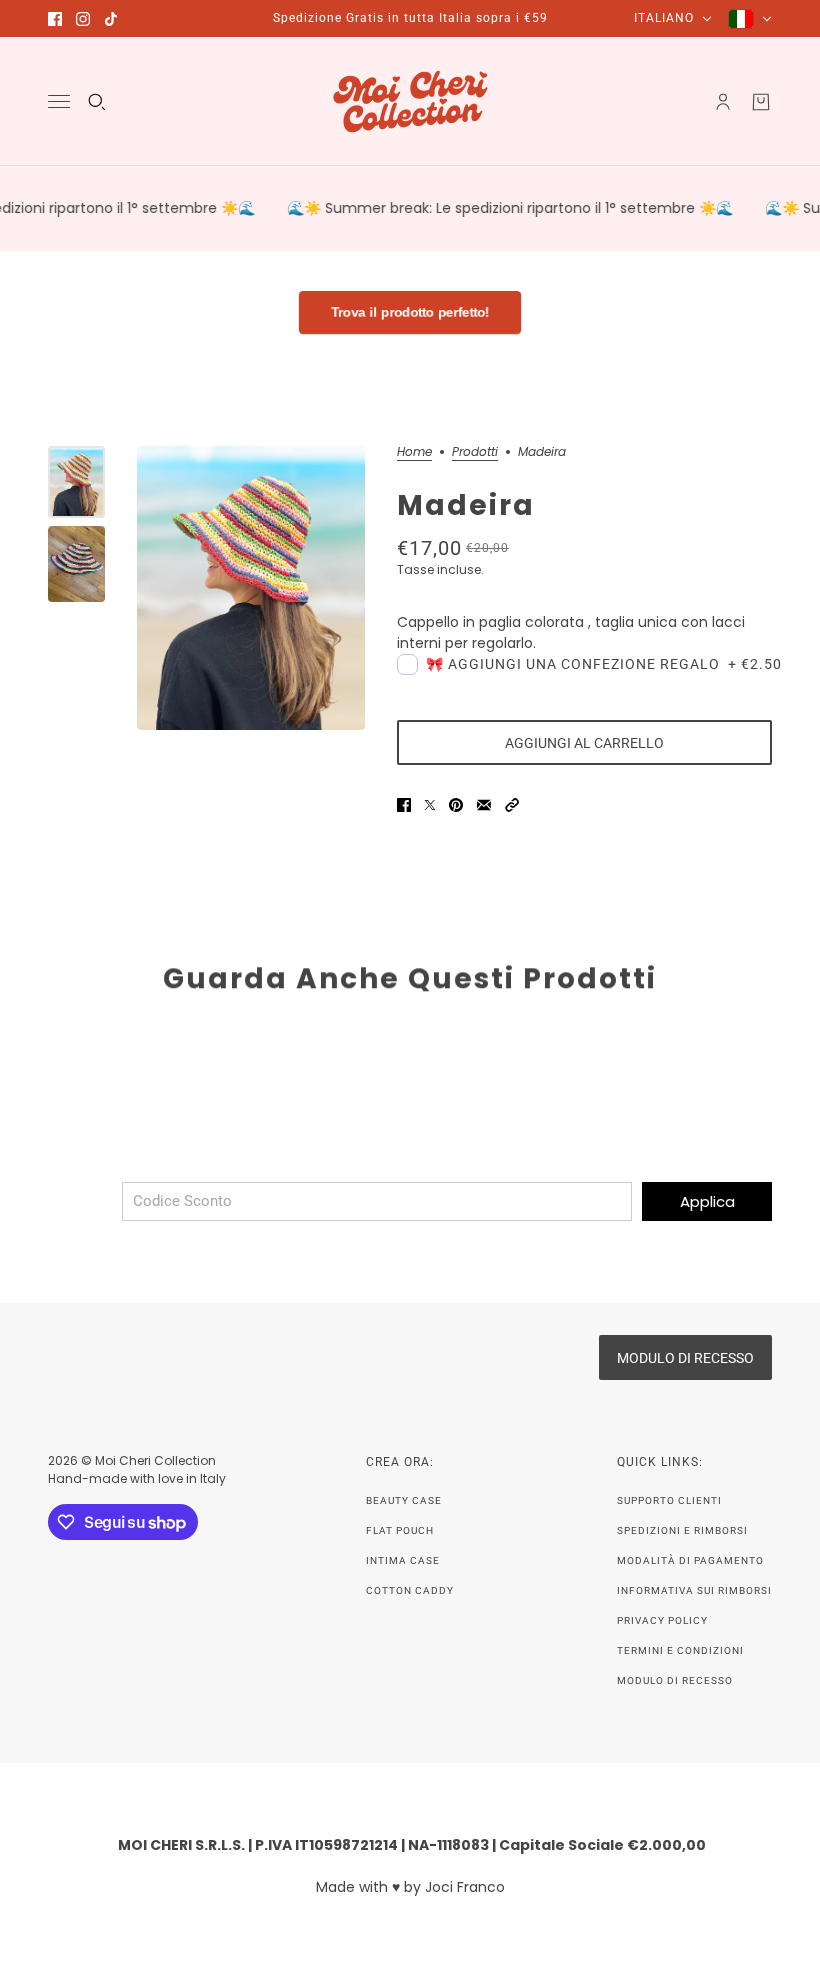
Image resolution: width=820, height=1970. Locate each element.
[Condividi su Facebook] (404, 805)
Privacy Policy (662, 1620)
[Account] (723, 102)
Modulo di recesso (675, 1680)
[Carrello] (761, 102)
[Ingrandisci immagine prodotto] (251, 588)
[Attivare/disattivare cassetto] (59, 101)
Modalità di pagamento (690, 1560)
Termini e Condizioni (680, 1650)
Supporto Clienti (669, 1500)
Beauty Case (404, 1500)
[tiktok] (111, 19)
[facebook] (55, 19)
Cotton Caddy (410, 1590)
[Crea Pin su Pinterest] (456, 805)
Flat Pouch (400, 1530)
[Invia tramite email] (484, 805)
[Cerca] (97, 102)
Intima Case (403, 1560)
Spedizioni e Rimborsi (682, 1530)
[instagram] (83, 19)
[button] (512, 805)
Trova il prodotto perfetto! (410, 312)
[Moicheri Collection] (410, 101)
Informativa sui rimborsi (694, 1590)
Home (414, 453)
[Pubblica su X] (430, 805)
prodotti (475, 453)
